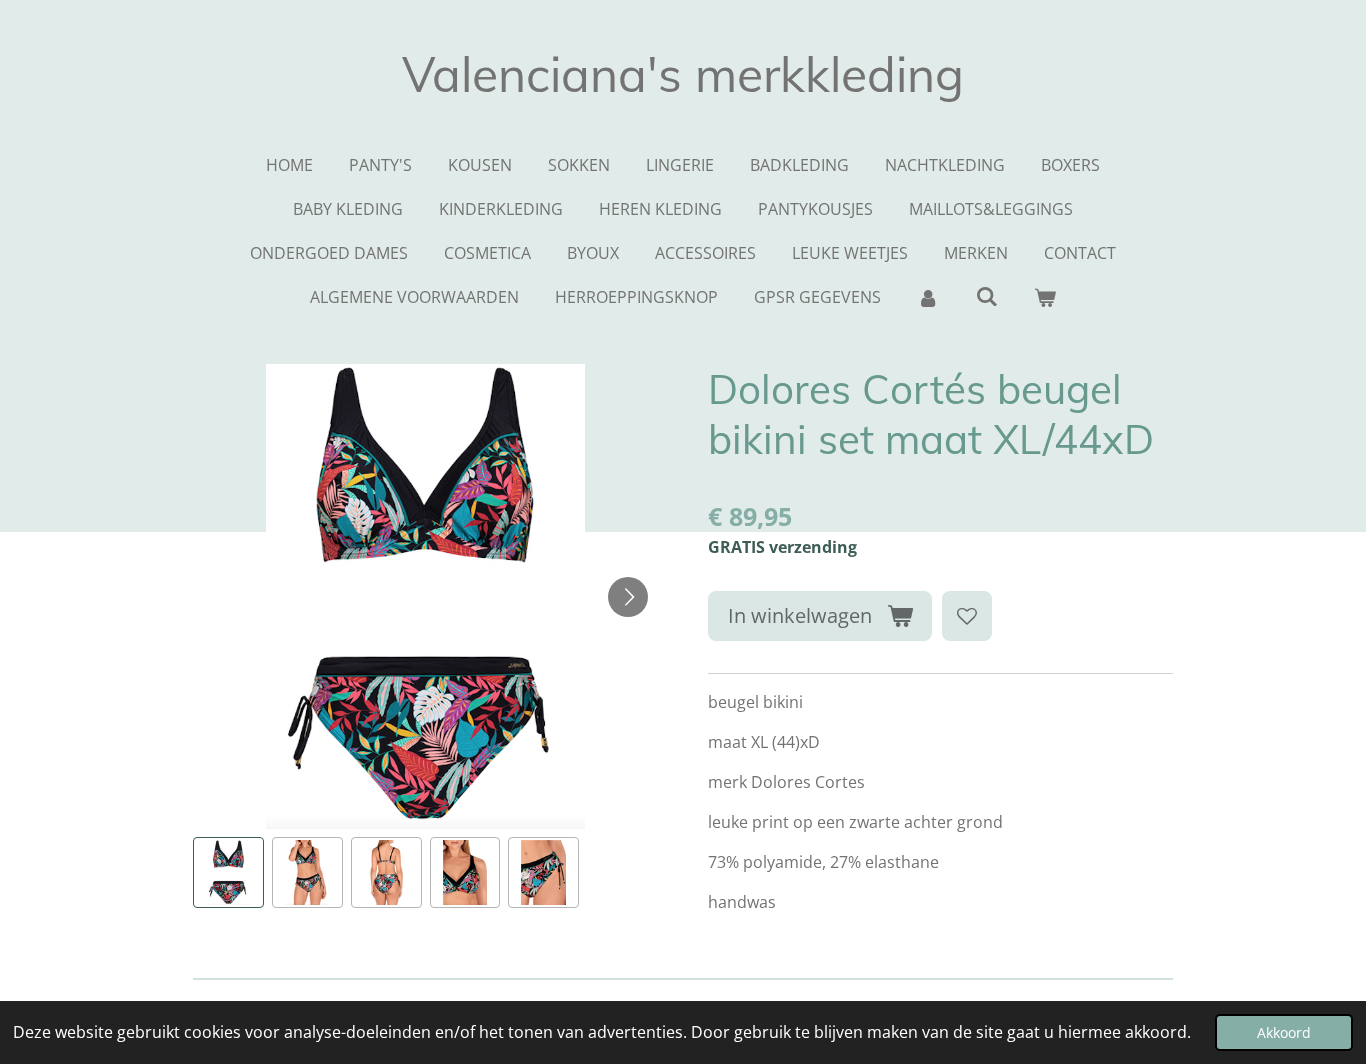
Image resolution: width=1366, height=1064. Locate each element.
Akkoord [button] (1284, 1032)
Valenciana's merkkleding (683, 74)
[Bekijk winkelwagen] (1045, 297)
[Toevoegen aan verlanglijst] (967, 616)
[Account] (928, 297)
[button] (228, 872)
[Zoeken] (986, 296)
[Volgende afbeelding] (628, 597)
